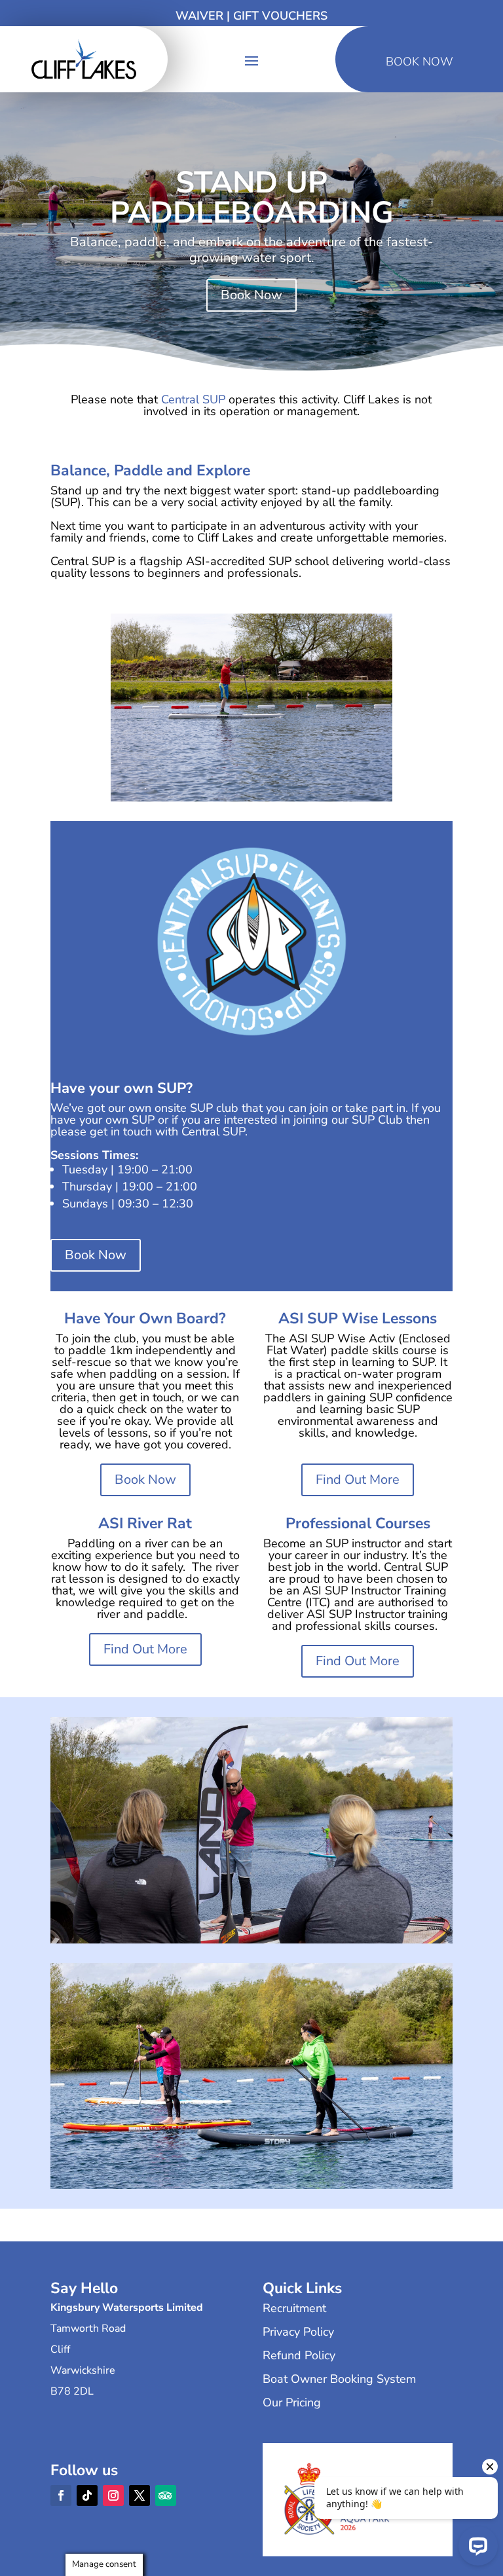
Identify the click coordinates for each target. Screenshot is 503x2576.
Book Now (251, 295)
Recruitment (294, 2308)
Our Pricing (292, 2402)
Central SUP (193, 399)
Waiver (199, 16)
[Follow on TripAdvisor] (166, 2495)
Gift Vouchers (280, 16)
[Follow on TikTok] (87, 2495)
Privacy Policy (298, 2332)
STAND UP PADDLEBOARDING (252, 197)
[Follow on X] (140, 2495)
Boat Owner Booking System (339, 2379)
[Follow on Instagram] (113, 2495)
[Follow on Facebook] (61, 2495)
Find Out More (358, 1480)
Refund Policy (299, 2355)
